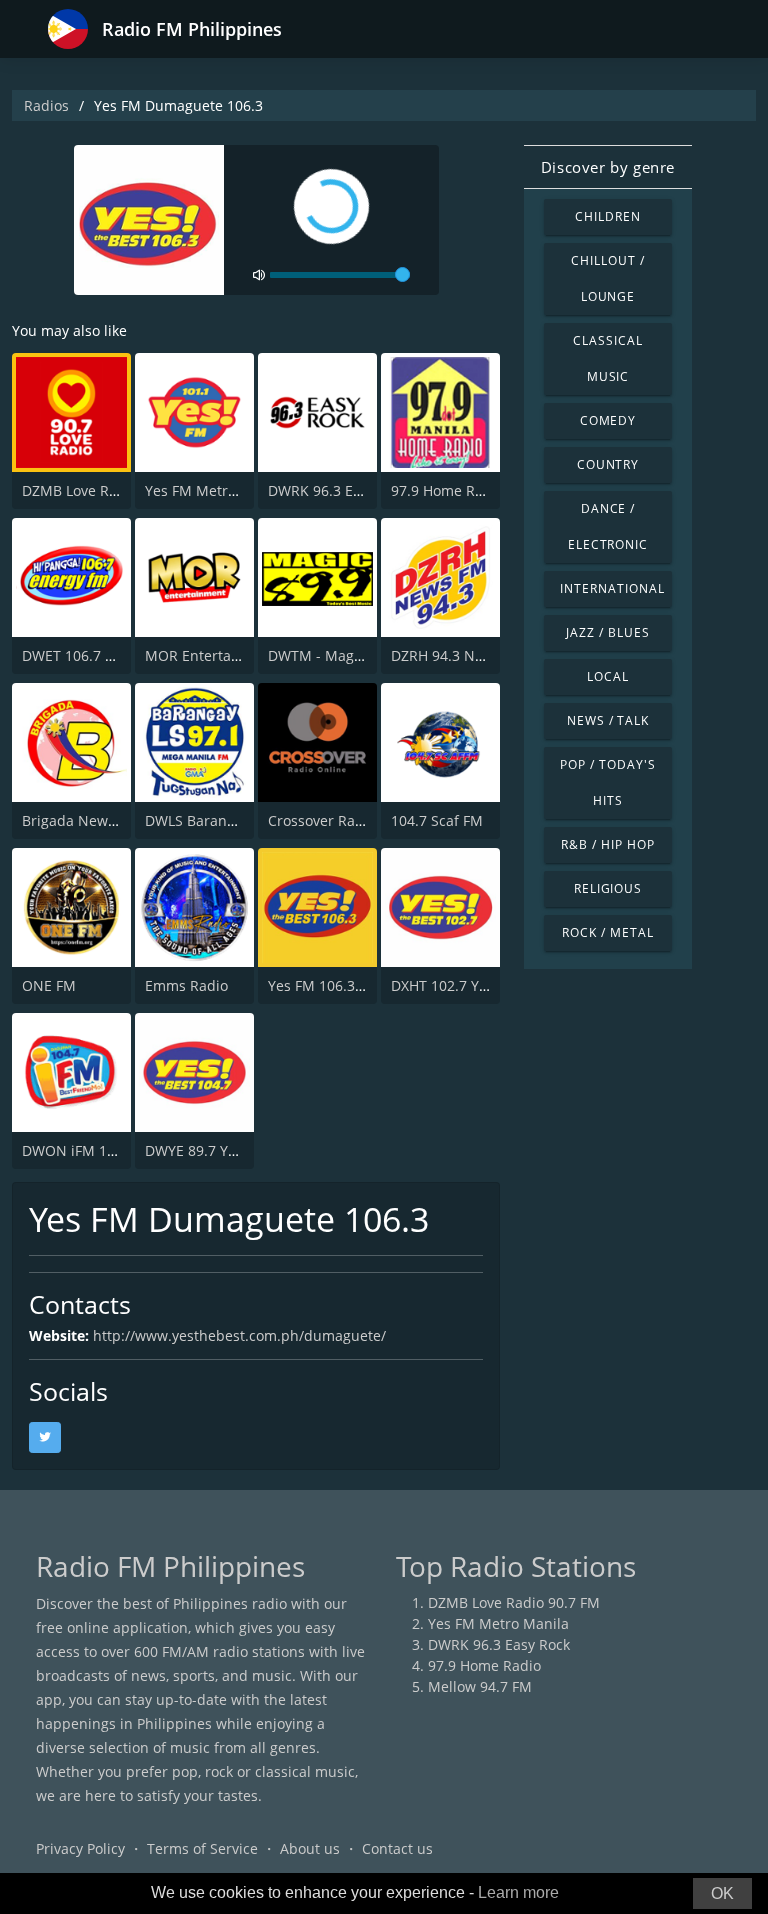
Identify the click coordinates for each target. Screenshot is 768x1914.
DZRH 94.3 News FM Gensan (485, 655)
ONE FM (49, 985)
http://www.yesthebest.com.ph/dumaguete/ (239, 1335)
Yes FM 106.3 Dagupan (344, 985)
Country (608, 464)
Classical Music (608, 358)
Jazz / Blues (608, 632)
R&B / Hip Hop (607, 844)
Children (608, 216)
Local (608, 676)
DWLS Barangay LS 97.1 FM (235, 820)
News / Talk (608, 720)
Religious (608, 888)
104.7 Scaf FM (437, 820)
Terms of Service (202, 1848)
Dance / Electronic (608, 526)
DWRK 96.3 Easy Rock (339, 490)
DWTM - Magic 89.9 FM (344, 655)
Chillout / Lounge (608, 278)
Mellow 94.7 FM (480, 1686)
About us (310, 1848)
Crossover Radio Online (346, 820)
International (612, 588)
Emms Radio (186, 985)
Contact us (397, 1848)
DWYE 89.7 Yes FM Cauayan (237, 1150)
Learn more (518, 1892)
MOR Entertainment (212, 655)
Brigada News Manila (93, 820)
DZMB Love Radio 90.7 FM (108, 490)
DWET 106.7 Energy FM (98, 655)
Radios (46, 105)
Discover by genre (608, 167)
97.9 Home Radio (447, 490)
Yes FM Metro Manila (215, 490)
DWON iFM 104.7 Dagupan (111, 1150)
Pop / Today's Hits (607, 782)
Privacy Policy (80, 1848)
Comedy (608, 420)
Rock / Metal (608, 932)
